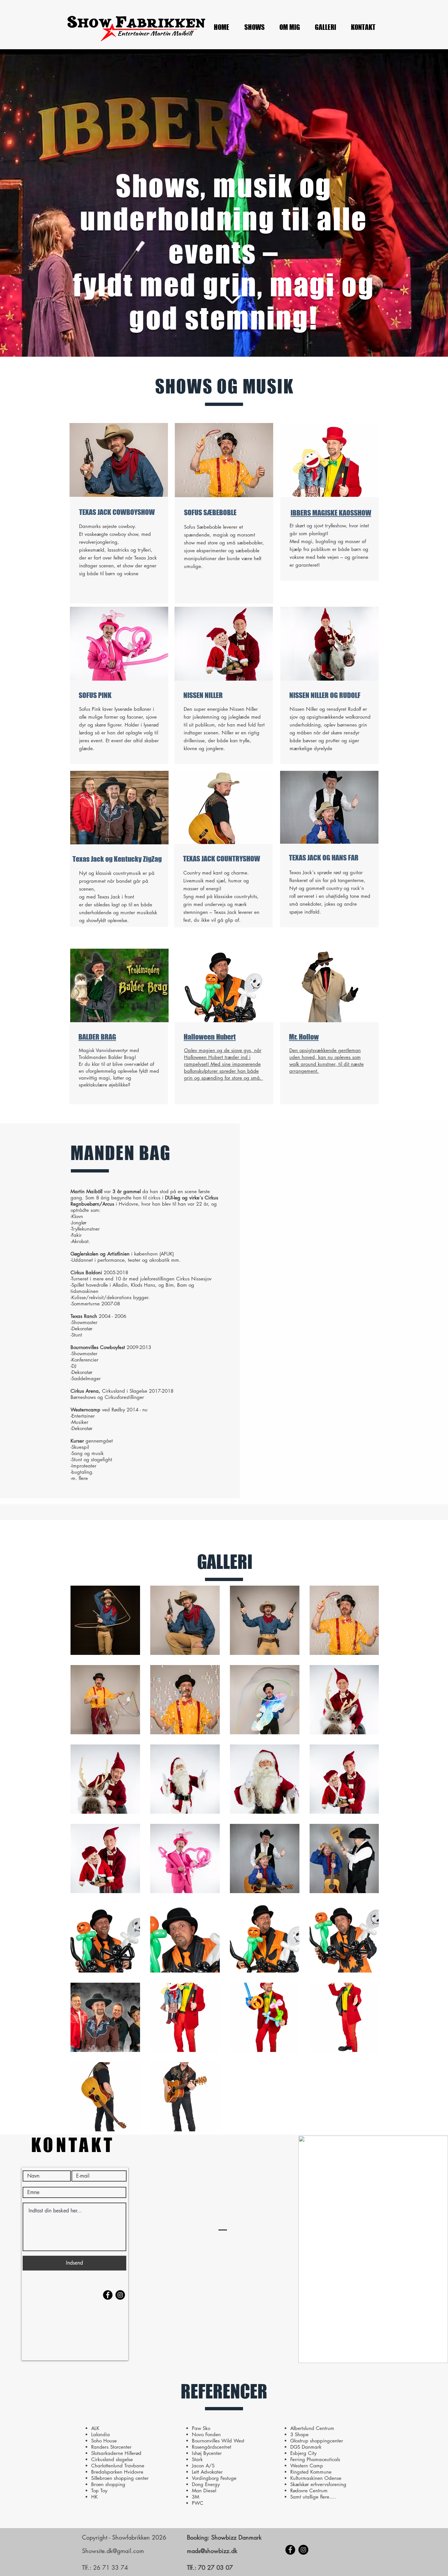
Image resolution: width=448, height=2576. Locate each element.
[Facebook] (290, 2550)
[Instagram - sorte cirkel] (303, 2550)
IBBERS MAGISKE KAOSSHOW (331, 513)
